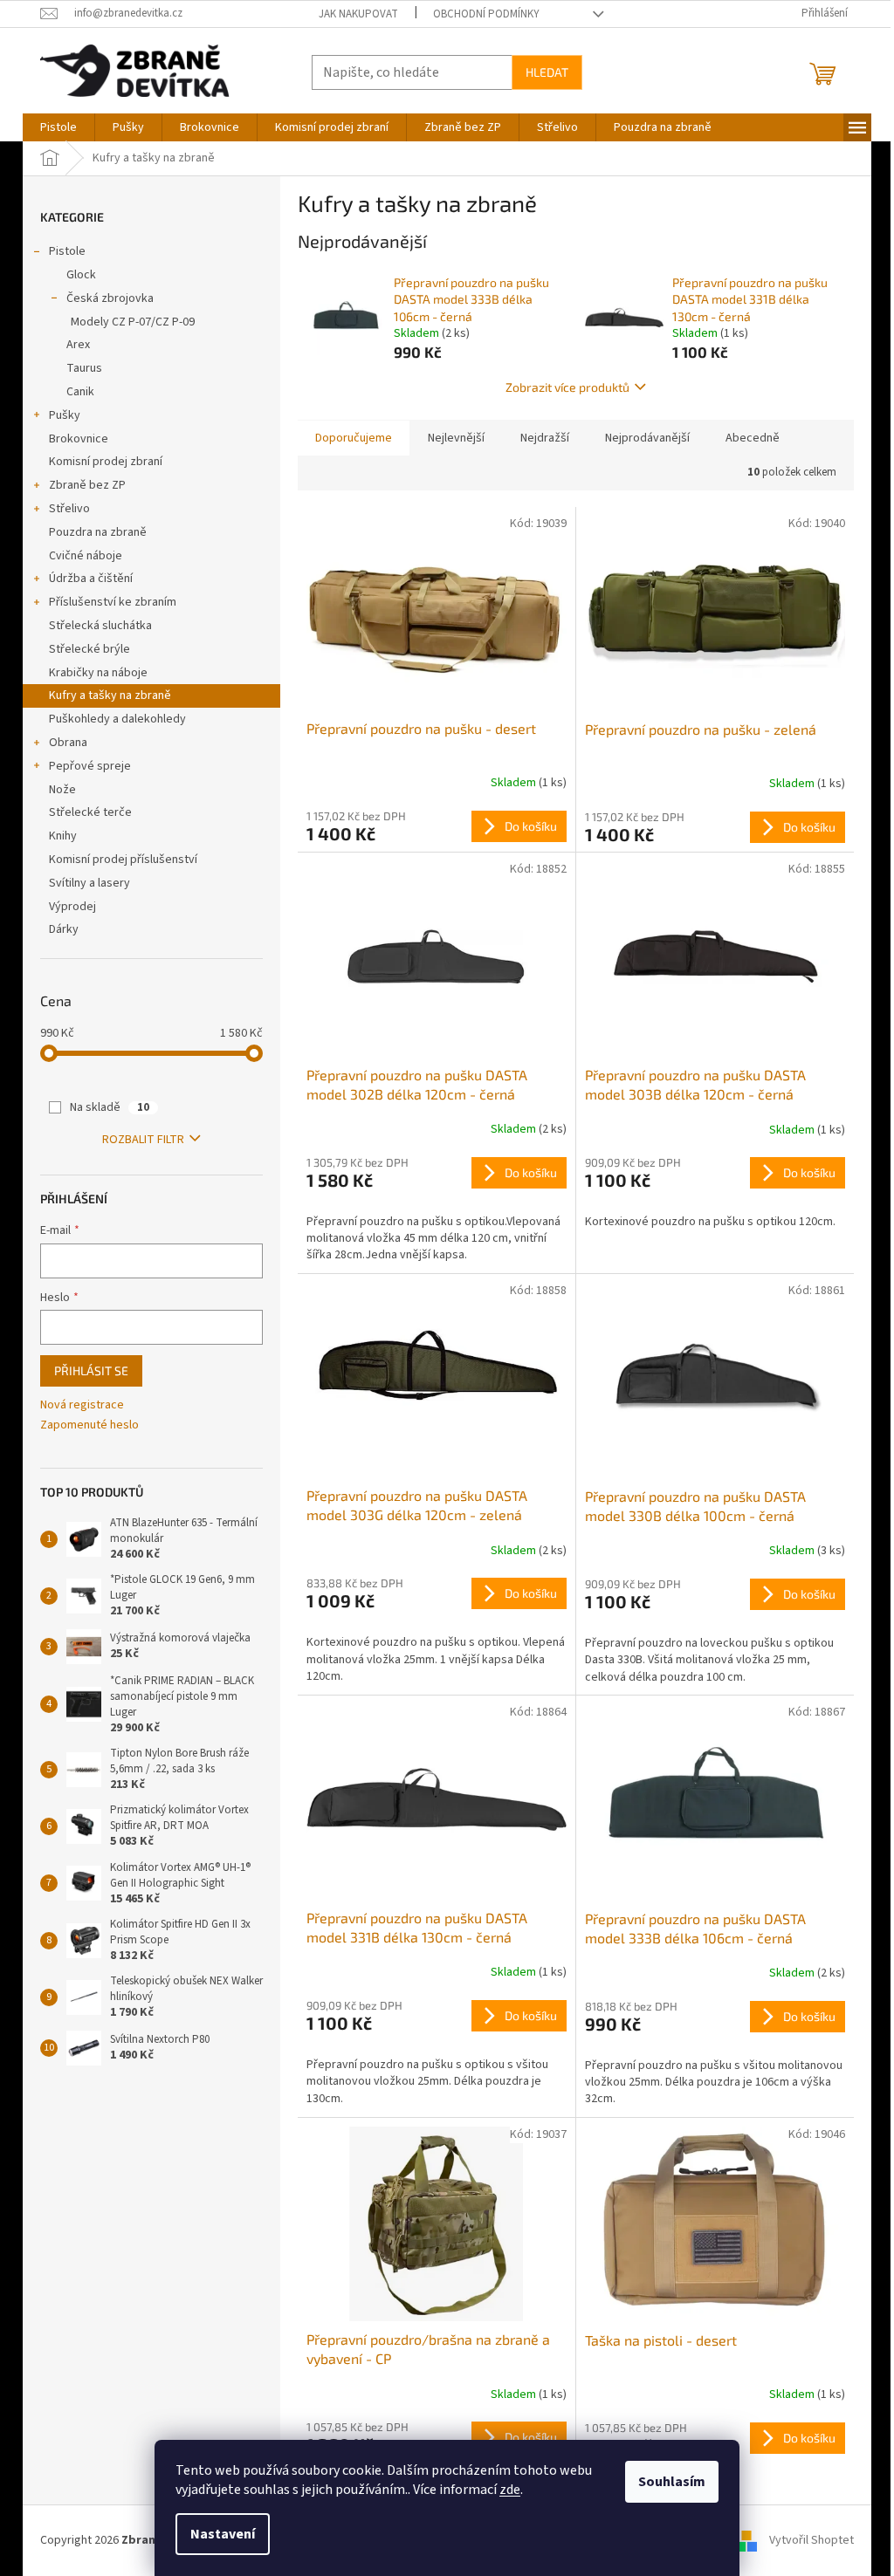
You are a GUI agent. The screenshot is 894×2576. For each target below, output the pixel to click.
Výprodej (72, 907)
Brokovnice (79, 439)
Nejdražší (545, 438)
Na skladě (110, 1107)
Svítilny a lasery (89, 883)
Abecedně (753, 438)
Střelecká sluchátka (100, 626)
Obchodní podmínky (486, 14)
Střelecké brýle (89, 649)
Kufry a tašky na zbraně (110, 695)
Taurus (84, 368)
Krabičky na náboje (98, 673)
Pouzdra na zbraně (98, 532)
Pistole (67, 251)
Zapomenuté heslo (89, 1425)
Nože (62, 790)
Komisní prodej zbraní (106, 462)
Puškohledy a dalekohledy (117, 719)
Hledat (547, 72)
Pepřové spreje (90, 766)
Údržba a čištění (91, 579)
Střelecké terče (90, 812)
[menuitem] (58, 127)
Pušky (65, 415)
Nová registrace (82, 1405)
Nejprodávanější (647, 438)
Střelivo (69, 509)
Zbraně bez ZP (87, 485)
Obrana (68, 743)
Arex (78, 345)
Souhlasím (672, 2482)
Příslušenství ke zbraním (113, 602)
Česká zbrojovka (110, 298)
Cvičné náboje (86, 556)
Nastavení (223, 2534)
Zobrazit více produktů (567, 387)
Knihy (63, 836)
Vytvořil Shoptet (811, 2540)
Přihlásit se (91, 1370)
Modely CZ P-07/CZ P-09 (133, 322)
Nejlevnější (456, 438)
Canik (80, 392)
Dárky (64, 929)
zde (510, 2490)
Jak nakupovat (358, 14)
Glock (81, 275)
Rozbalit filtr (143, 1140)
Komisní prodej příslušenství (123, 860)
